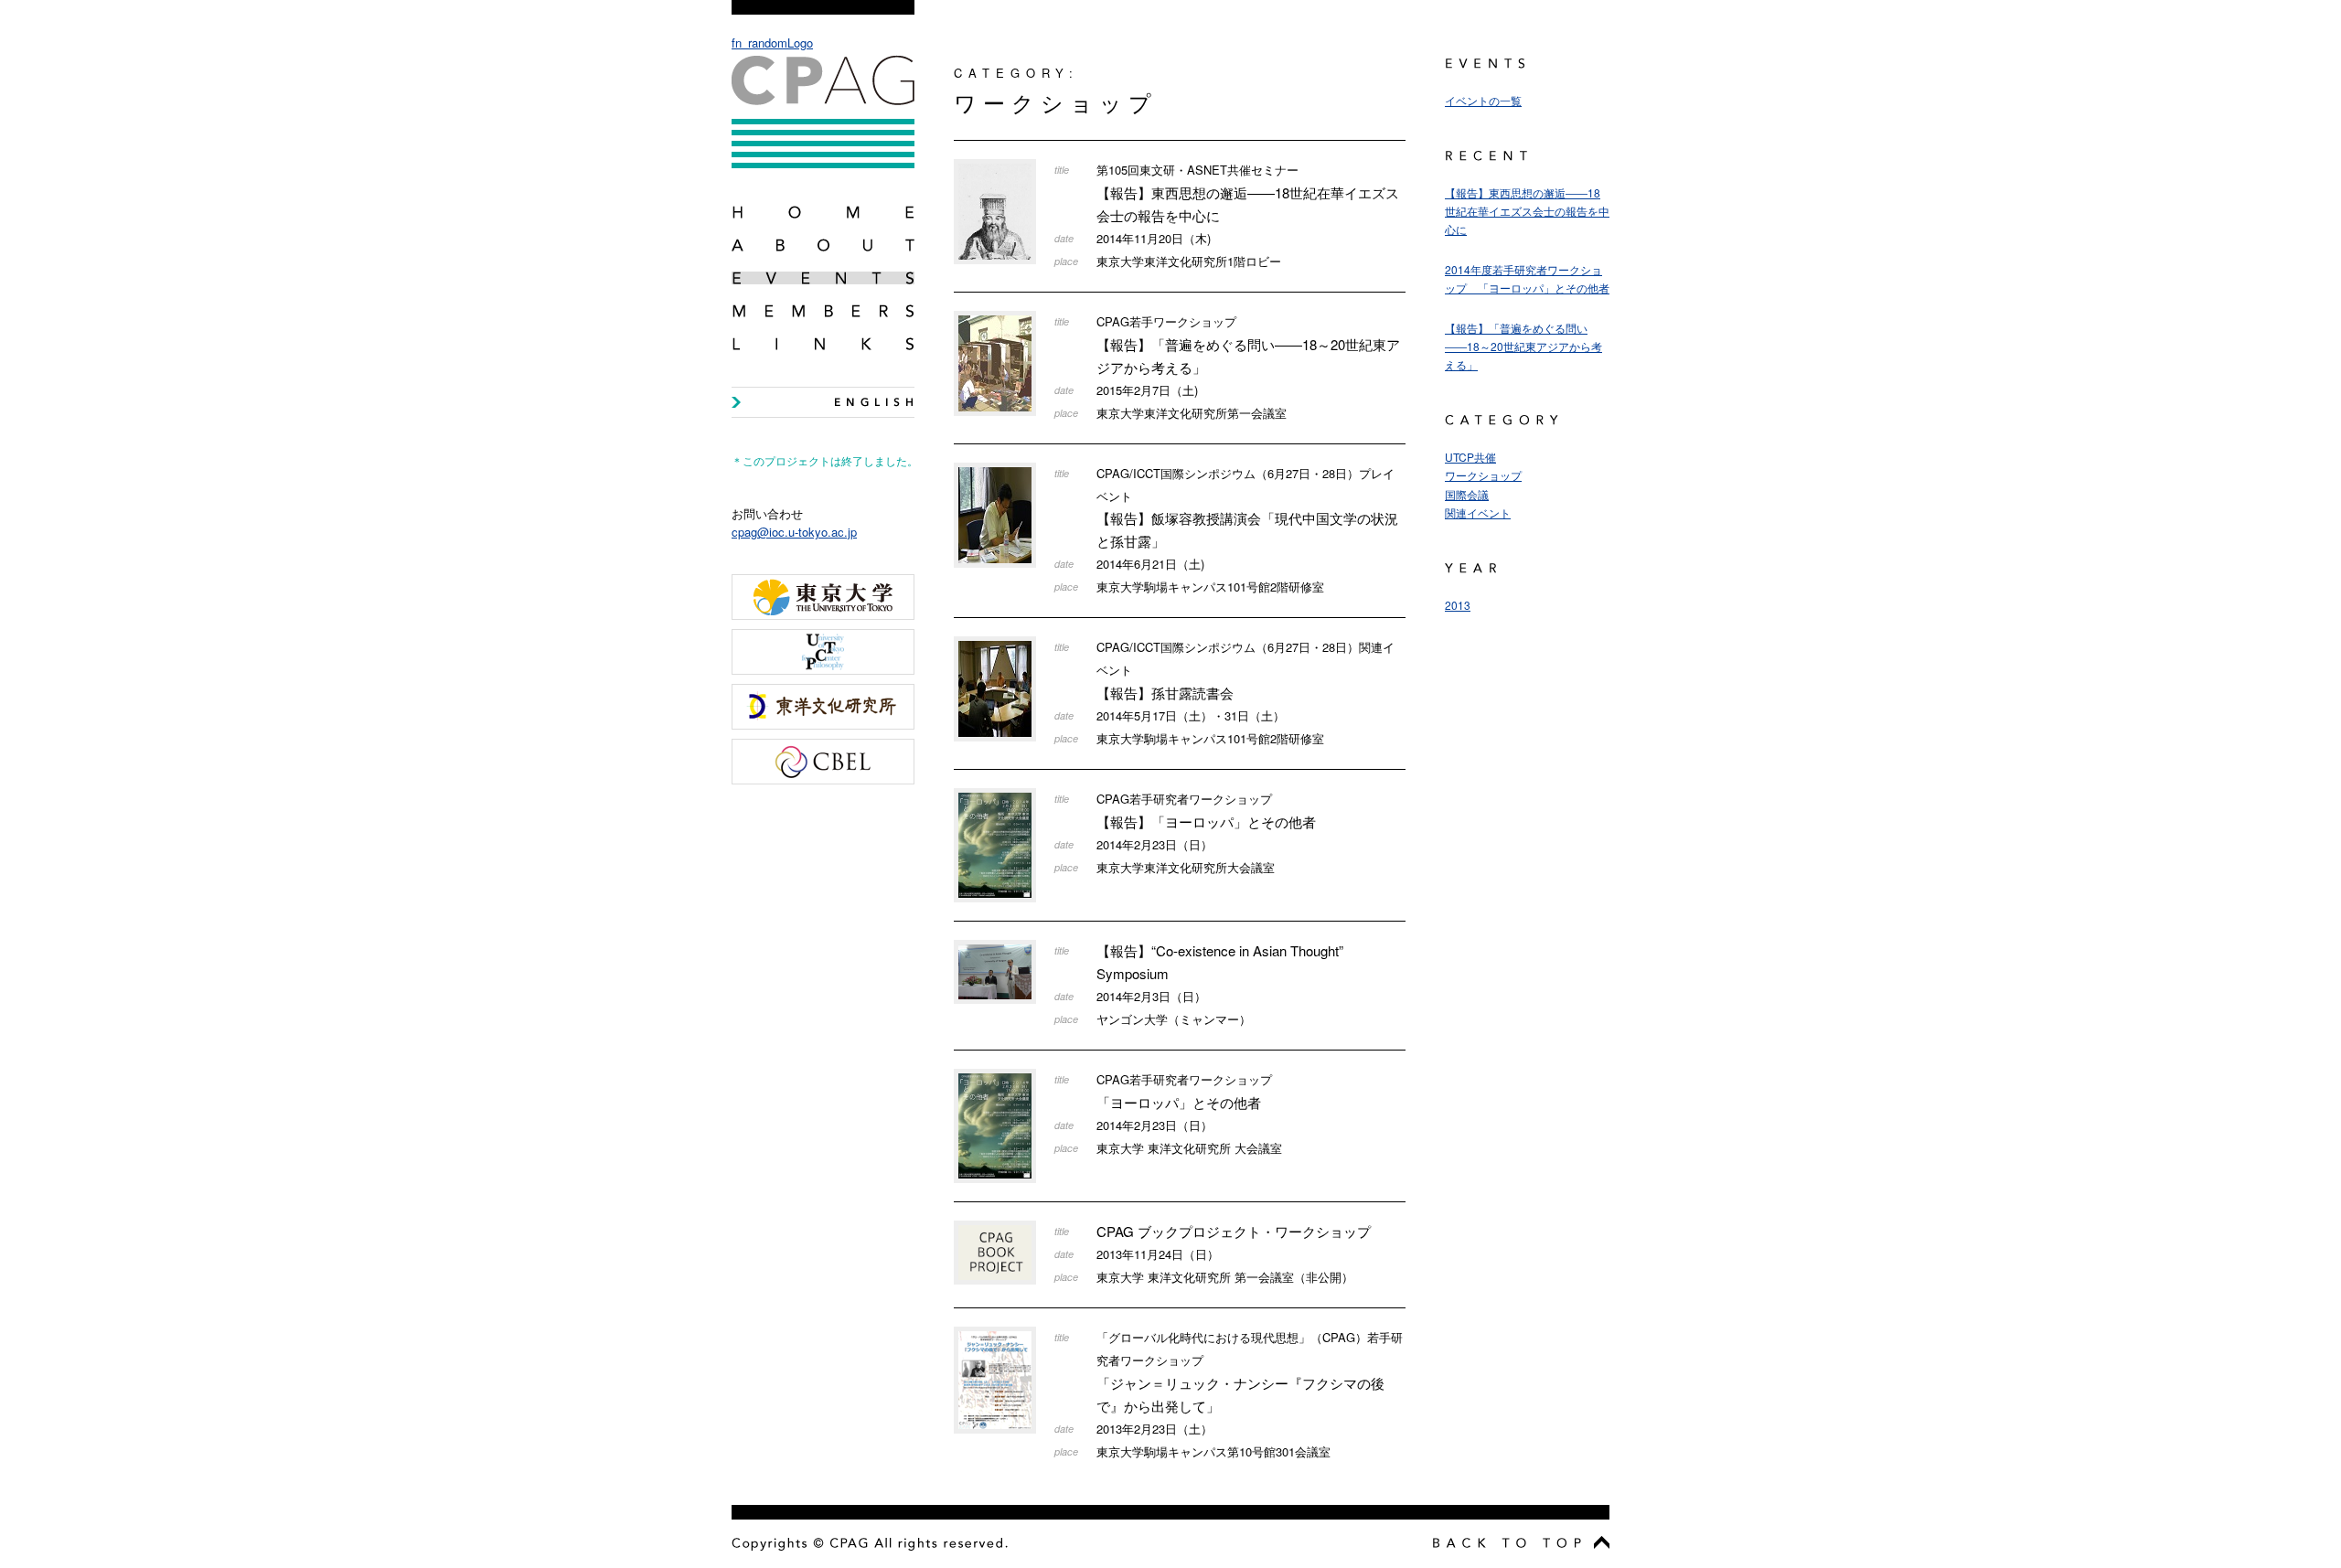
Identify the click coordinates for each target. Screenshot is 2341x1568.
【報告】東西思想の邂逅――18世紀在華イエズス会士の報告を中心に (1248, 193)
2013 (1458, 605)
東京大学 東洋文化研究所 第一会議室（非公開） (1225, 1277)
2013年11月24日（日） (1158, 1254)
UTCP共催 (1470, 457)
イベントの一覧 (1483, 100)
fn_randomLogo (772, 43)
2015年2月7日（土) (1147, 390)
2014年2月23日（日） (1154, 844)
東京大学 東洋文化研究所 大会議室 (1189, 1148)
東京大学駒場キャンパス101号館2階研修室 (1210, 587)
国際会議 (1467, 494)
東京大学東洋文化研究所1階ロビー (1189, 261)
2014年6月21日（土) (1150, 564)
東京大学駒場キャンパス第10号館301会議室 (1213, 1451)
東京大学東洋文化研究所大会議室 (1186, 867)
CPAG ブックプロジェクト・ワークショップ (1234, 1231)
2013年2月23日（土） (1154, 1429)
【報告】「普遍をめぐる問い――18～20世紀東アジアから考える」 (1248, 345)
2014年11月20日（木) (1154, 238)
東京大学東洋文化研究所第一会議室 (1192, 413)
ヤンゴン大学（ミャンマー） (1174, 1019)
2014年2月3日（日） (1151, 996)
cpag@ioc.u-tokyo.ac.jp (794, 532)
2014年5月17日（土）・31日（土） (1191, 715)
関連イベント (1478, 512)
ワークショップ (1483, 475)
